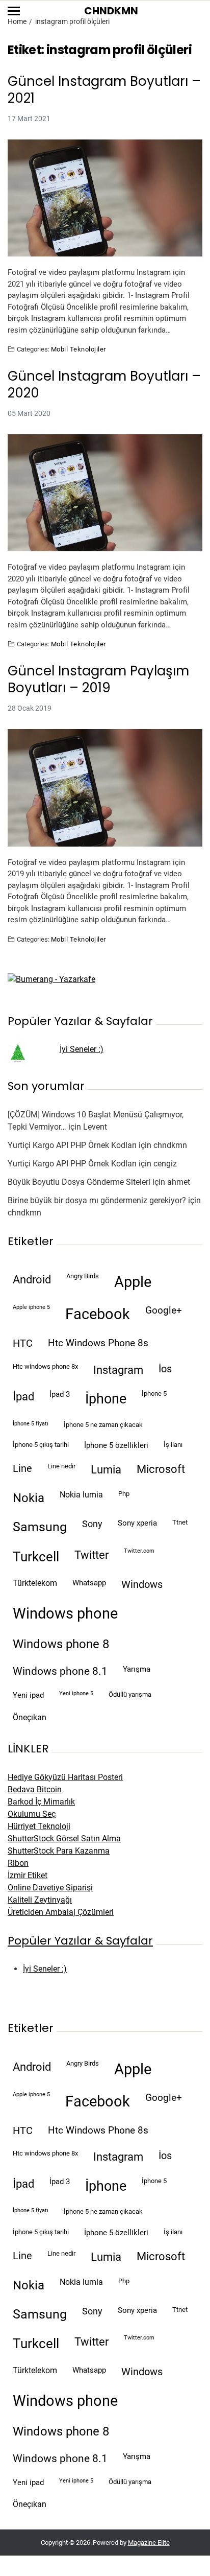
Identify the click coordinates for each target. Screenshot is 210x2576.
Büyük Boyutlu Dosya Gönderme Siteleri (79, 1182)
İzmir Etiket (28, 1875)
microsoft (161, 1469)
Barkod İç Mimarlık (41, 1802)
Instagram (118, 1370)
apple (133, 1282)
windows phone (65, 1613)
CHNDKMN (111, 11)
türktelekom (35, 1583)
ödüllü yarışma (130, 1694)
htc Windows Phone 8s (98, 1343)
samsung (40, 1527)
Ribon (18, 1863)
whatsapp (89, 1583)
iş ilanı (173, 1445)
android (32, 1279)
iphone (106, 1399)
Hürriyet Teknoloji (39, 1826)
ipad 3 (60, 1394)
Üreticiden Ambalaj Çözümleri (61, 1912)
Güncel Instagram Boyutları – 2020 (104, 384)
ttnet (180, 1522)
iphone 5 (154, 1394)
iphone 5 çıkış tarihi (41, 1445)
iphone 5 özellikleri (116, 1445)
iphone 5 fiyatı (31, 1424)
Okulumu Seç (32, 1814)
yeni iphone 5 (76, 1693)
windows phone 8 (61, 1644)
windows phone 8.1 (60, 1671)
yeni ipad (28, 1695)
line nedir (61, 1466)
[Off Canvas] (14, 11)
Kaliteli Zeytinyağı (40, 1900)
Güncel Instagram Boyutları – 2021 (104, 90)
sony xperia (137, 1523)
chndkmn (170, 1145)
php (124, 1494)
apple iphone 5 (31, 1307)
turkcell (36, 1557)
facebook (98, 1314)
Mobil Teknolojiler (78, 349)
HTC (23, 1343)
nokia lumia (81, 1495)
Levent (95, 1127)
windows (142, 1585)
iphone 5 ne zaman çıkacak (103, 1425)
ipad (23, 1397)
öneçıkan (30, 1717)
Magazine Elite (149, 2543)
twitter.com (139, 1551)
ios (165, 1369)
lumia (106, 1469)
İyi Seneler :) (82, 1049)
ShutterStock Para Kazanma (59, 1851)
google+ (164, 1310)
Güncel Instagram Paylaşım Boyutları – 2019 (98, 679)
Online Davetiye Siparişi (50, 1888)
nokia (29, 1498)
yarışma (137, 1669)
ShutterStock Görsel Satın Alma (64, 1839)
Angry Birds (83, 1276)
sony (92, 1524)
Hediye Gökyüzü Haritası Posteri (65, 1777)
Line (22, 1469)
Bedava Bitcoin (35, 1789)
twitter (91, 1555)
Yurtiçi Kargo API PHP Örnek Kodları (72, 1145)
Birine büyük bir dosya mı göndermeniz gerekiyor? (97, 1200)
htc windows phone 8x (45, 1366)
